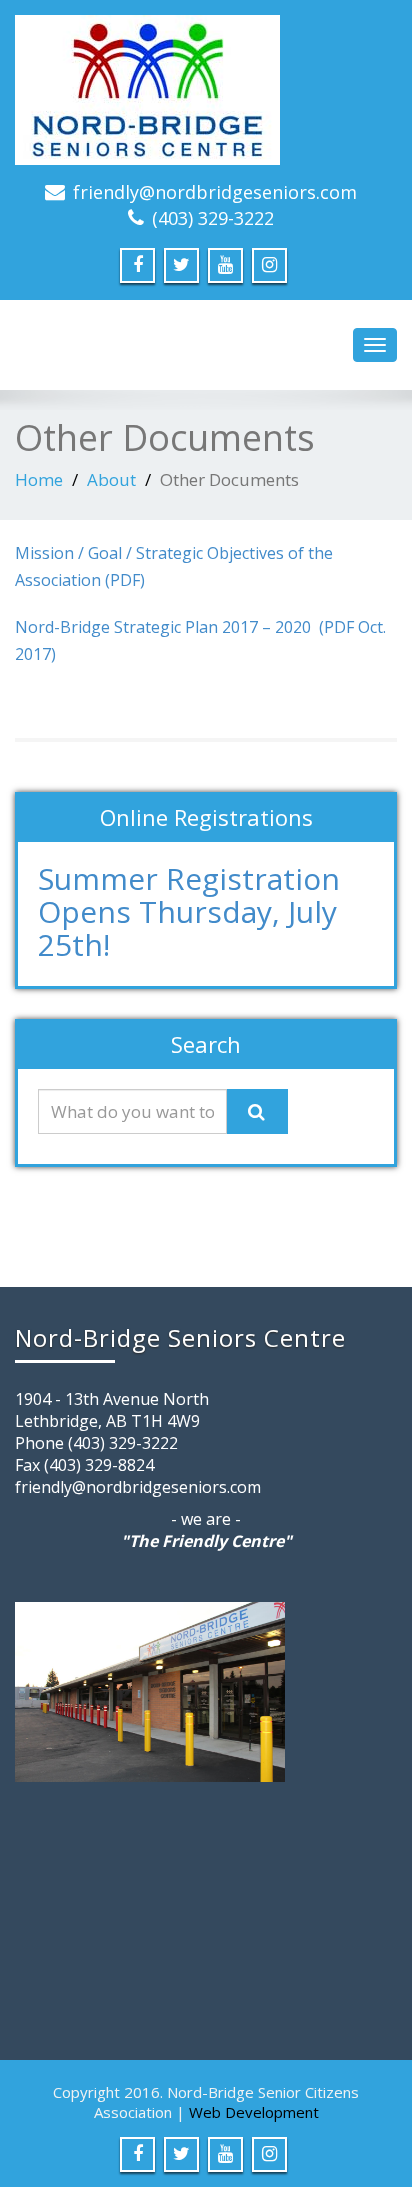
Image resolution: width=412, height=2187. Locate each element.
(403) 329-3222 (213, 218)
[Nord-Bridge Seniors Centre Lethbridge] (206, 90)
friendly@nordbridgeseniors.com (215, 192)
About (111, 479)
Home (39, 479)
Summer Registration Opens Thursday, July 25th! (189, 911)
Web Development (254, 2112)
